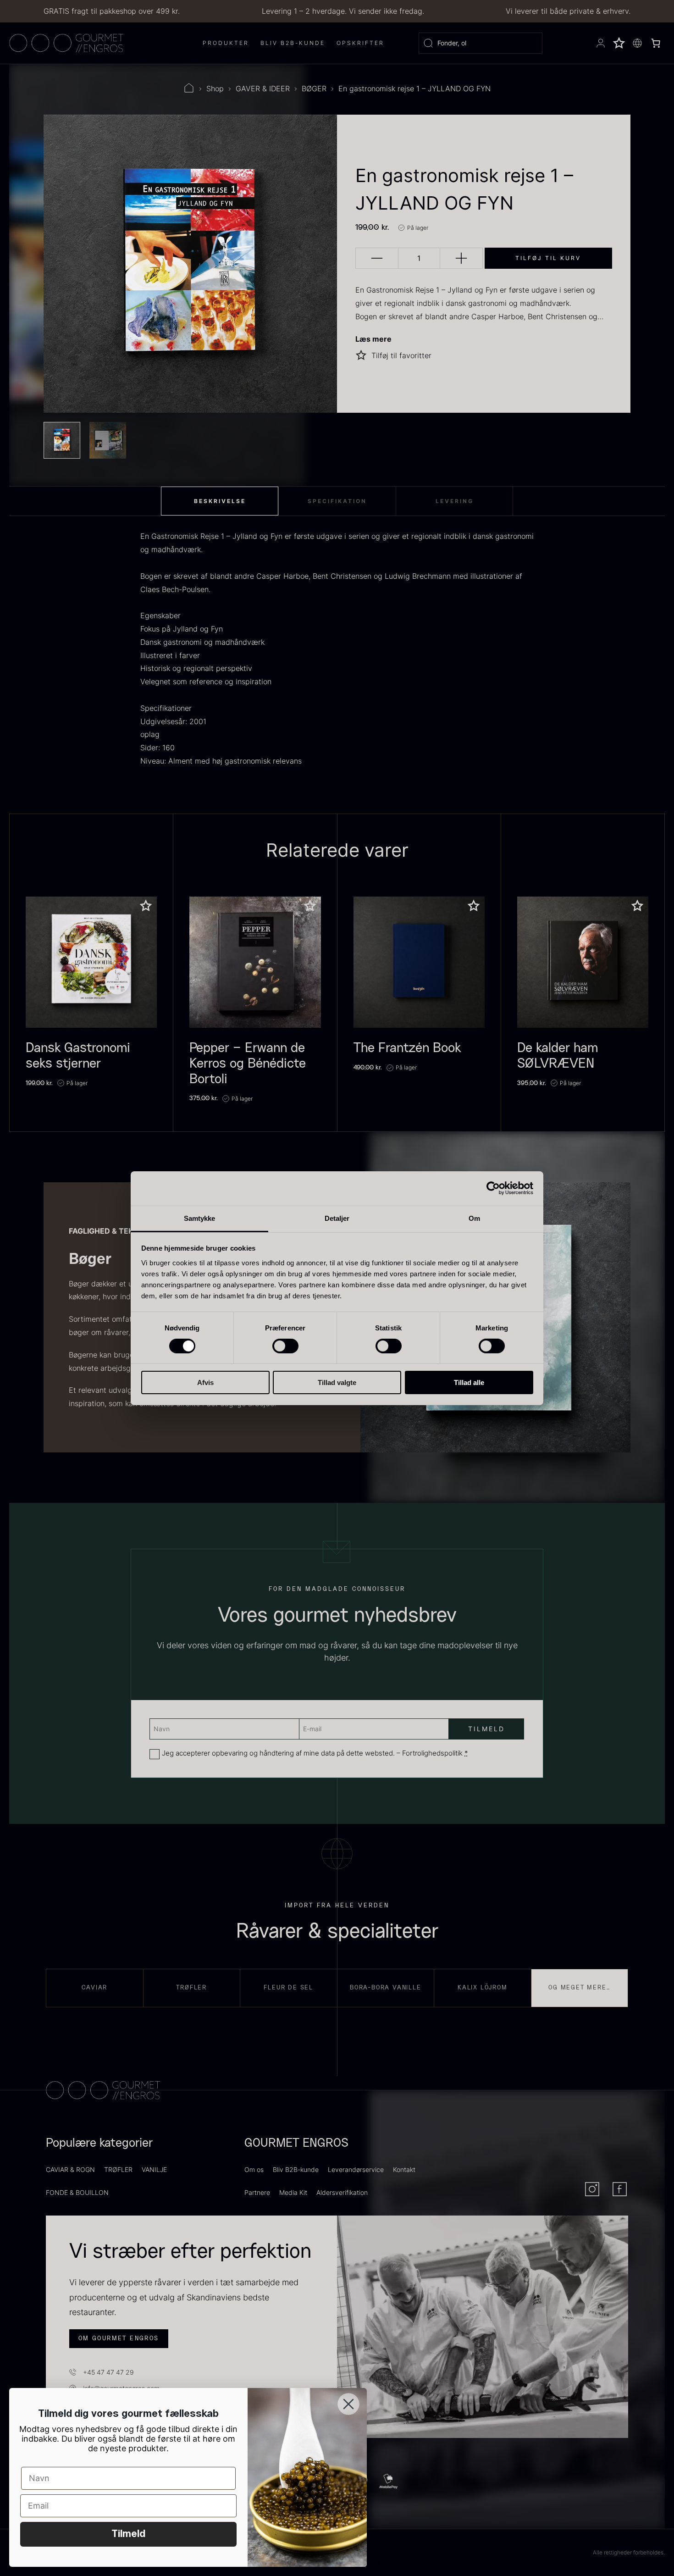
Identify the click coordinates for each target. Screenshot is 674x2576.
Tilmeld (128, 2534)
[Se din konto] (601, 43)
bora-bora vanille (386, 1988)
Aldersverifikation (342, 2192)
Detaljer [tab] (337, 1218)
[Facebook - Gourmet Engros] (620, 2189)
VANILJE (154, 2169)
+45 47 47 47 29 (108, 2372)
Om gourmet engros (119, 2338)
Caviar (94, 1988)
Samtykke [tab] (200, 1218)
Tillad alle (469, 1382)
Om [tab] (474, 1218)
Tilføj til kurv (548, 258)
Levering (455, 501)
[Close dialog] (348, 2404)
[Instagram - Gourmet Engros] (592, 2189)
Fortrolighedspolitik (432, 1753)
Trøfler (191, 1988)
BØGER (314, 89)
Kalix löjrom (483, 1988)
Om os (254, 2169)
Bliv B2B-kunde (296, 2169)
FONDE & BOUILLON (77, 2192)
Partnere (257, 2192)
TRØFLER (118, 2169)
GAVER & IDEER (263, 89)
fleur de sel (288, 1988)
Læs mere (373, 339)
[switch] (285, 1346)
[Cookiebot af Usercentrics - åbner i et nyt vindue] (493, 1188)
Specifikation (337, 501)
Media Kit (293, 2192)
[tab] (220, 501)
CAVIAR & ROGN (70, 2169)
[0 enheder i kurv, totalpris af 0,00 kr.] (656, 43)
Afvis (205, 1382)
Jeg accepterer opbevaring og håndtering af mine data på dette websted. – (315, 1753)
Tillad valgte (337, 1382)
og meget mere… (579, 1988)
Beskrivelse (220, 501)
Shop (215, 89)
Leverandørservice (356, 2169)
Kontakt (404, 2169)
